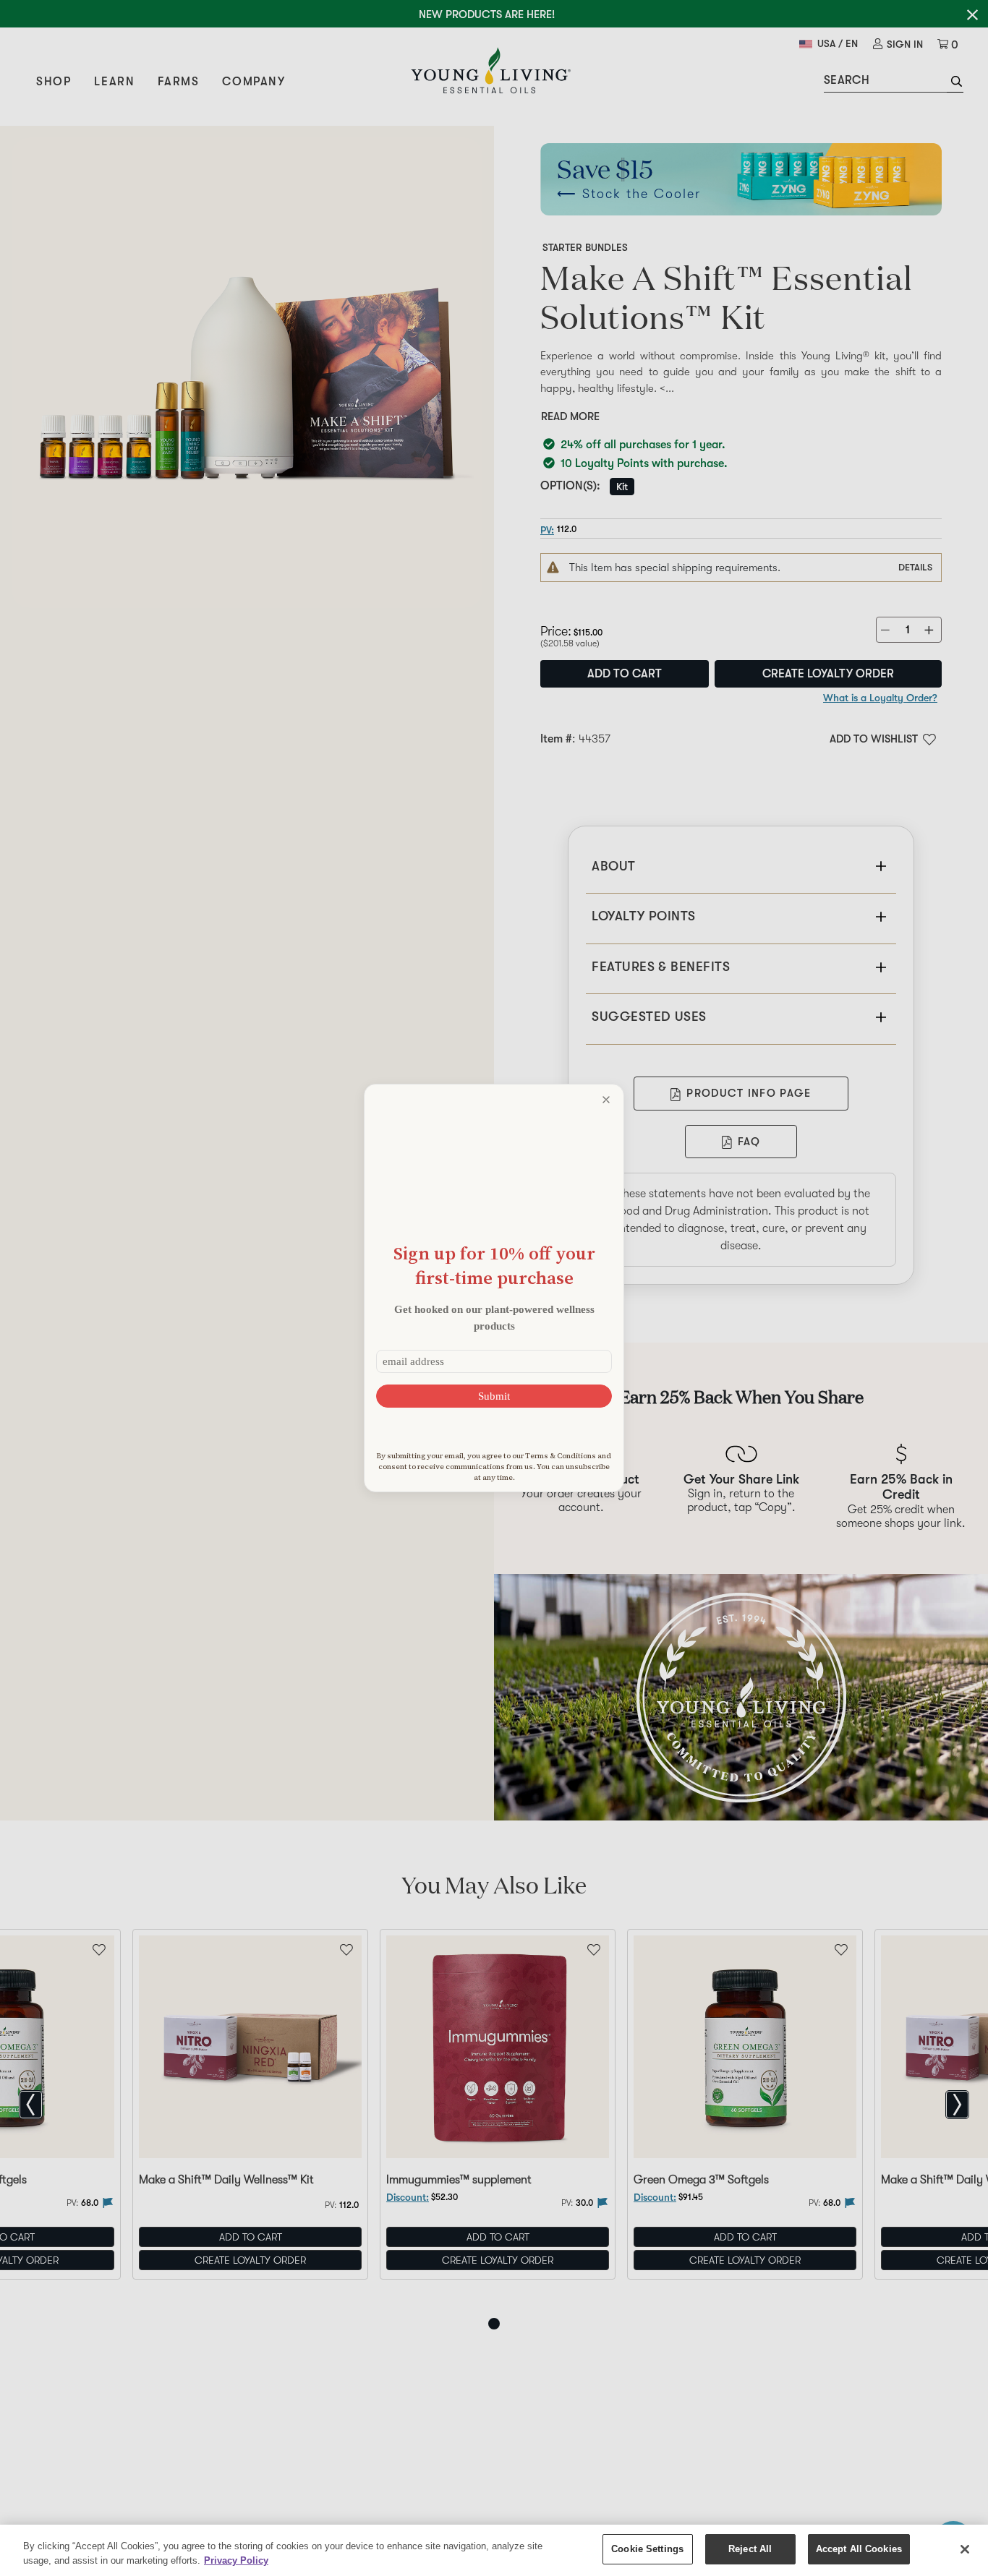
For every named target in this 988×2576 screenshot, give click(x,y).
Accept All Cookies (859, 2549)
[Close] (965, 2549)
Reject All (750, 2549)
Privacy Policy (236, 2560)
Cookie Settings (647, 2549)
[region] (494, 2550)
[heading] (494, 1266)
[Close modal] (606, 1100)
